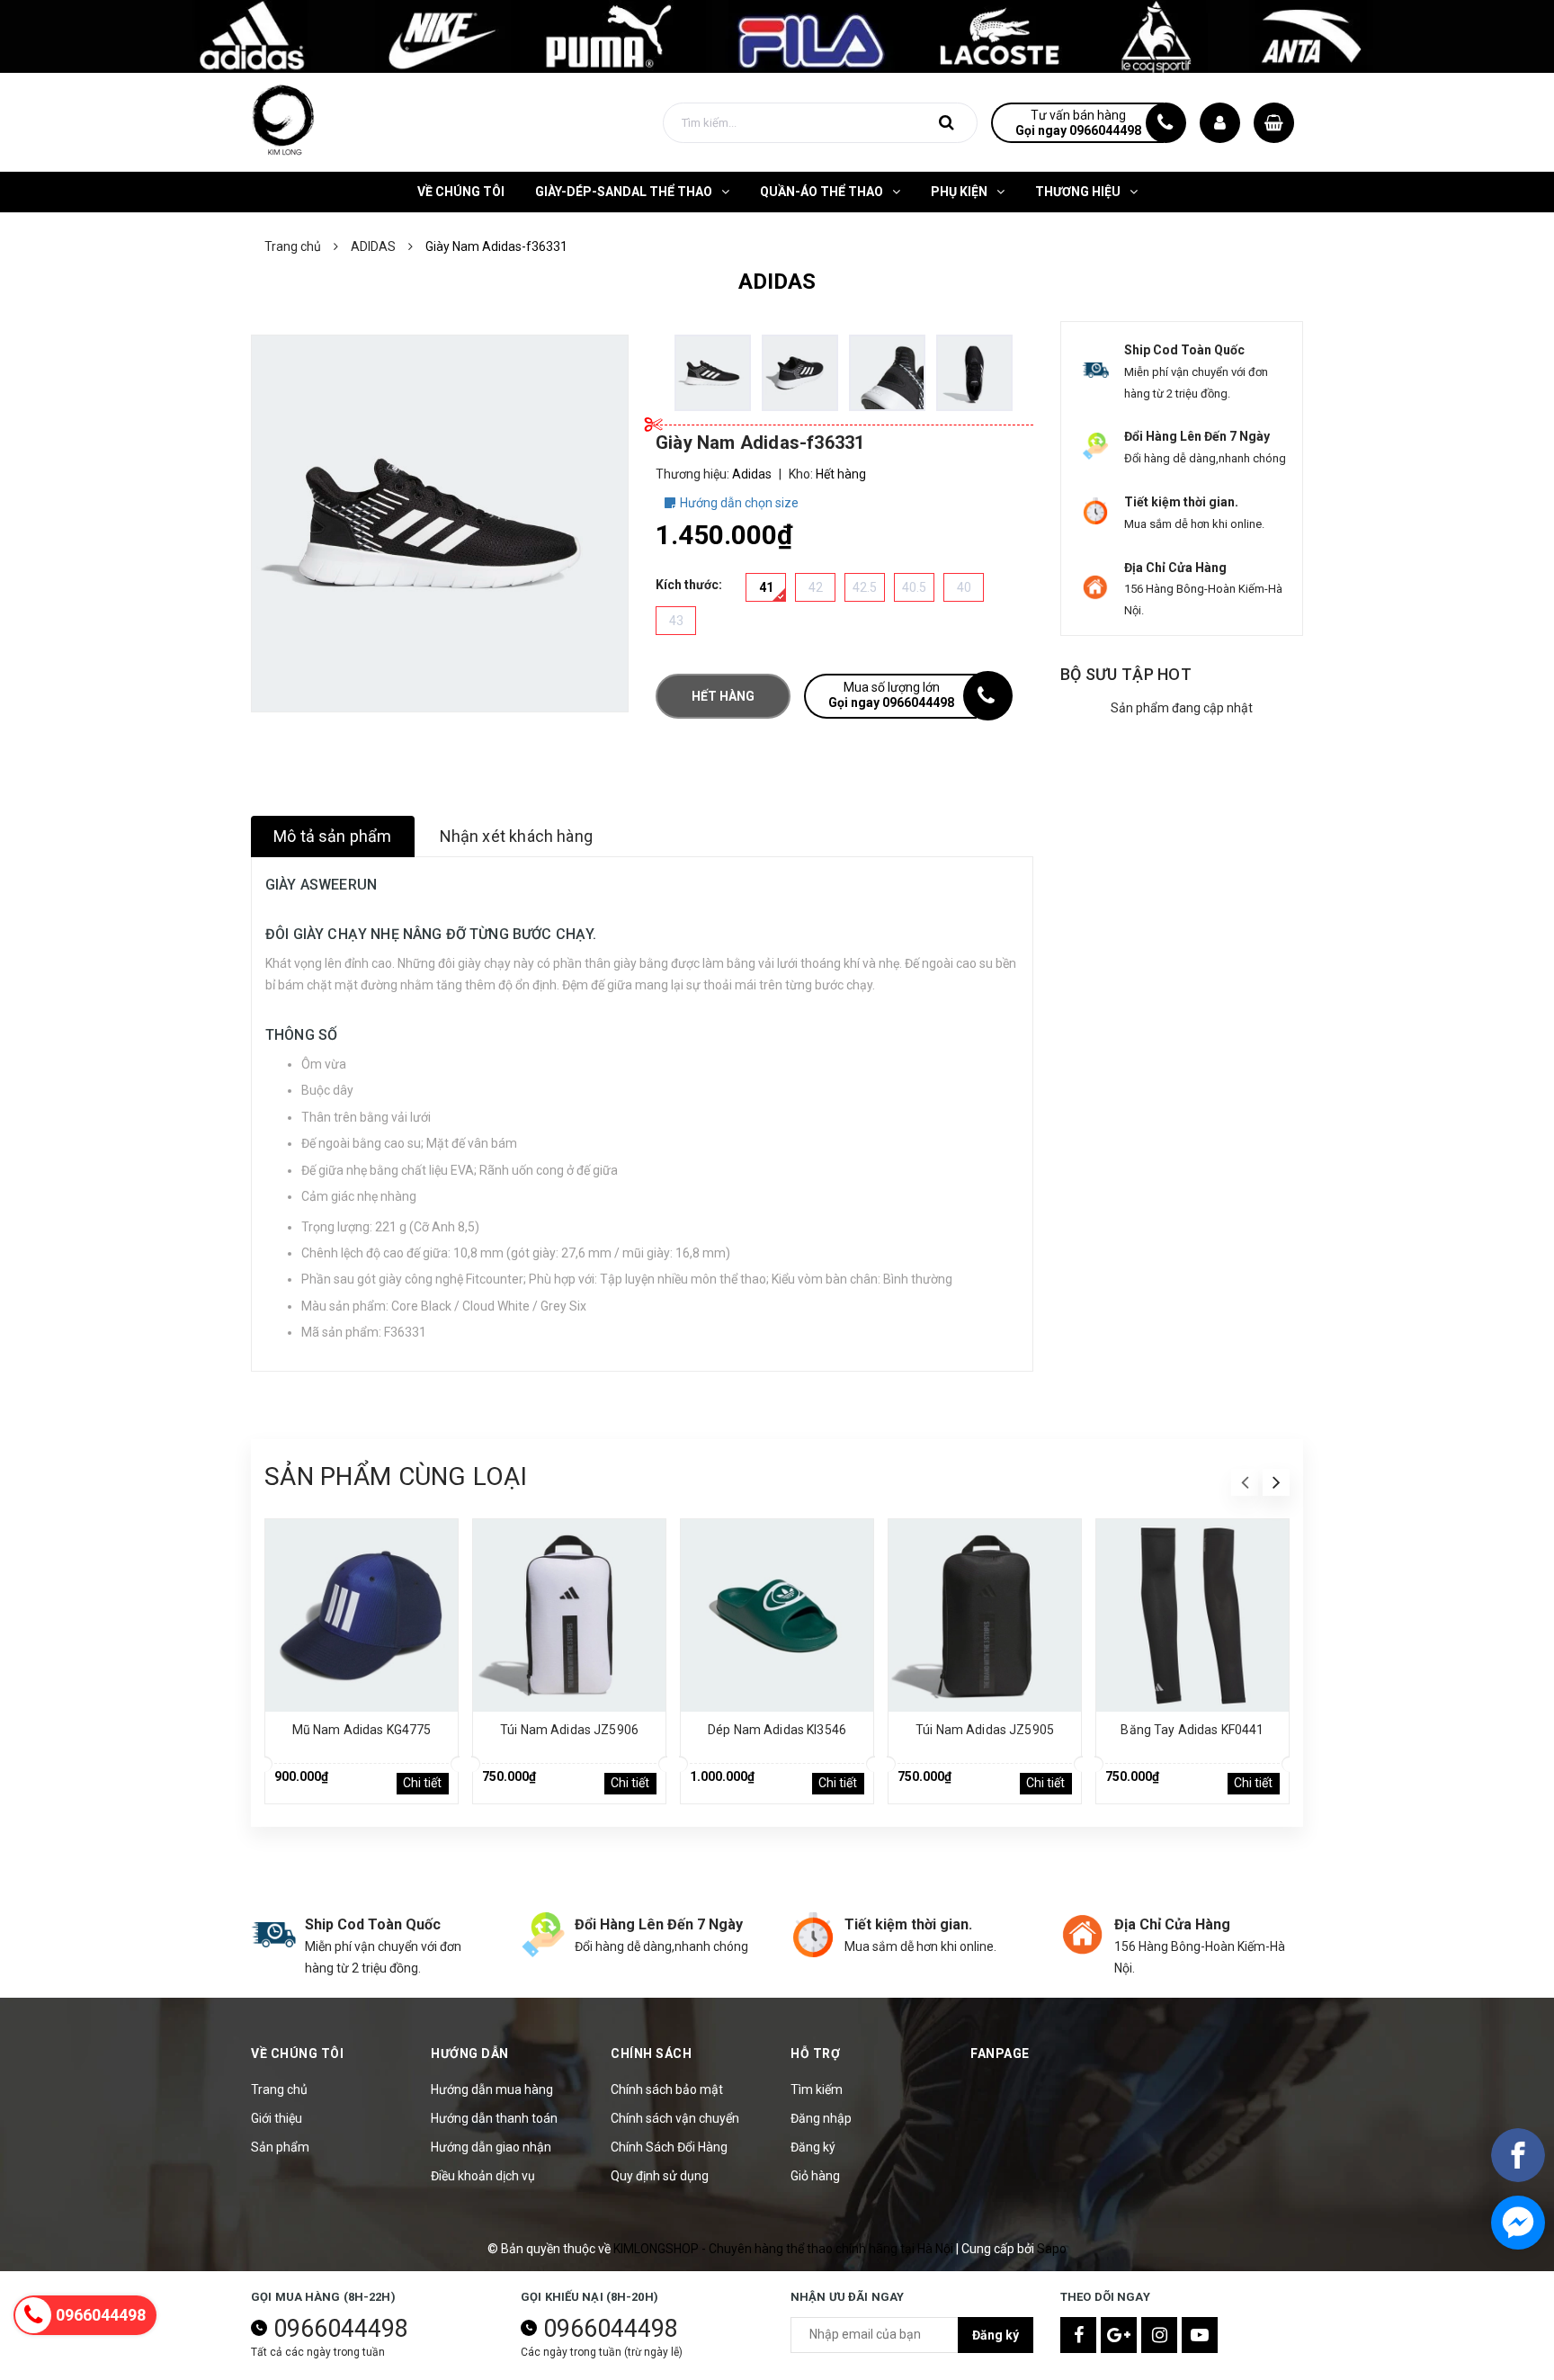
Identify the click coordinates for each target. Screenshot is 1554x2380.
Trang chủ (279, 2089)
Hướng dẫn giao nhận (491, 2147)
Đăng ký (813, 2147)
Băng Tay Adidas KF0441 (1192, 1730)
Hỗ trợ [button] (815, 2053)
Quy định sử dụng (660, 2176)
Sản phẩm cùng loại (396, 1476)
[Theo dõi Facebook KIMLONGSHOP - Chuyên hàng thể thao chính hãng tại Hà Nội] (1078, 2335)
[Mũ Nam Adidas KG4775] (362, 1615)
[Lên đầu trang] (1518, 2286)
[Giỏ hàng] (1274, 123)
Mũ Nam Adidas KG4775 (362, 1730)
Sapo (1052, 2249)
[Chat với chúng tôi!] (1518, 2223)
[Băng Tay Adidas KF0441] (1192, 1615)
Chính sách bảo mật (667, 2089)
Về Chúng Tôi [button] (297, 2053)
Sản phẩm (280, 2147)
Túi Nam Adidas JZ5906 (569, 1730)
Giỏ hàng (815, 2176)
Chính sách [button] (651, 2053)
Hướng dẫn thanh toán (494, 2118)
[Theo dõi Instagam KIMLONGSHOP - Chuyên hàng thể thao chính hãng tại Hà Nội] (1159, 2335)
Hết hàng (723, 696)
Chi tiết (422, 1783)
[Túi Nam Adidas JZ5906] (569, 1615)
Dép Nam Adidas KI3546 (777, 1730)
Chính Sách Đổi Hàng (669, 2147)
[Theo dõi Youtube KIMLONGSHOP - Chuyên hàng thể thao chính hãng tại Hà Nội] (1200, 2335)
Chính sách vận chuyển (675, 2118)
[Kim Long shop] (777, 35)
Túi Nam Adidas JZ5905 (985, 1730)
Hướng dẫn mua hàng (492, 2089)
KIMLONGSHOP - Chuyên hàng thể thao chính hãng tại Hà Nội (785, 2249)
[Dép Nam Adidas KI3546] (777, 1615)
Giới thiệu (277, 2118)
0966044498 (341, 2329)
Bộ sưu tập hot (1126, 674)
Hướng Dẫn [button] (470, 2053)
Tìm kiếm (817, 2089)
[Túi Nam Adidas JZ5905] (985, 1615)
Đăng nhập (821, 2118)
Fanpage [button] (1000, 2053)
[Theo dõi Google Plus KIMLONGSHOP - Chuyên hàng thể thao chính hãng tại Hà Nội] (1119, 2335)
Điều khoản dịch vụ (483, 2176)
